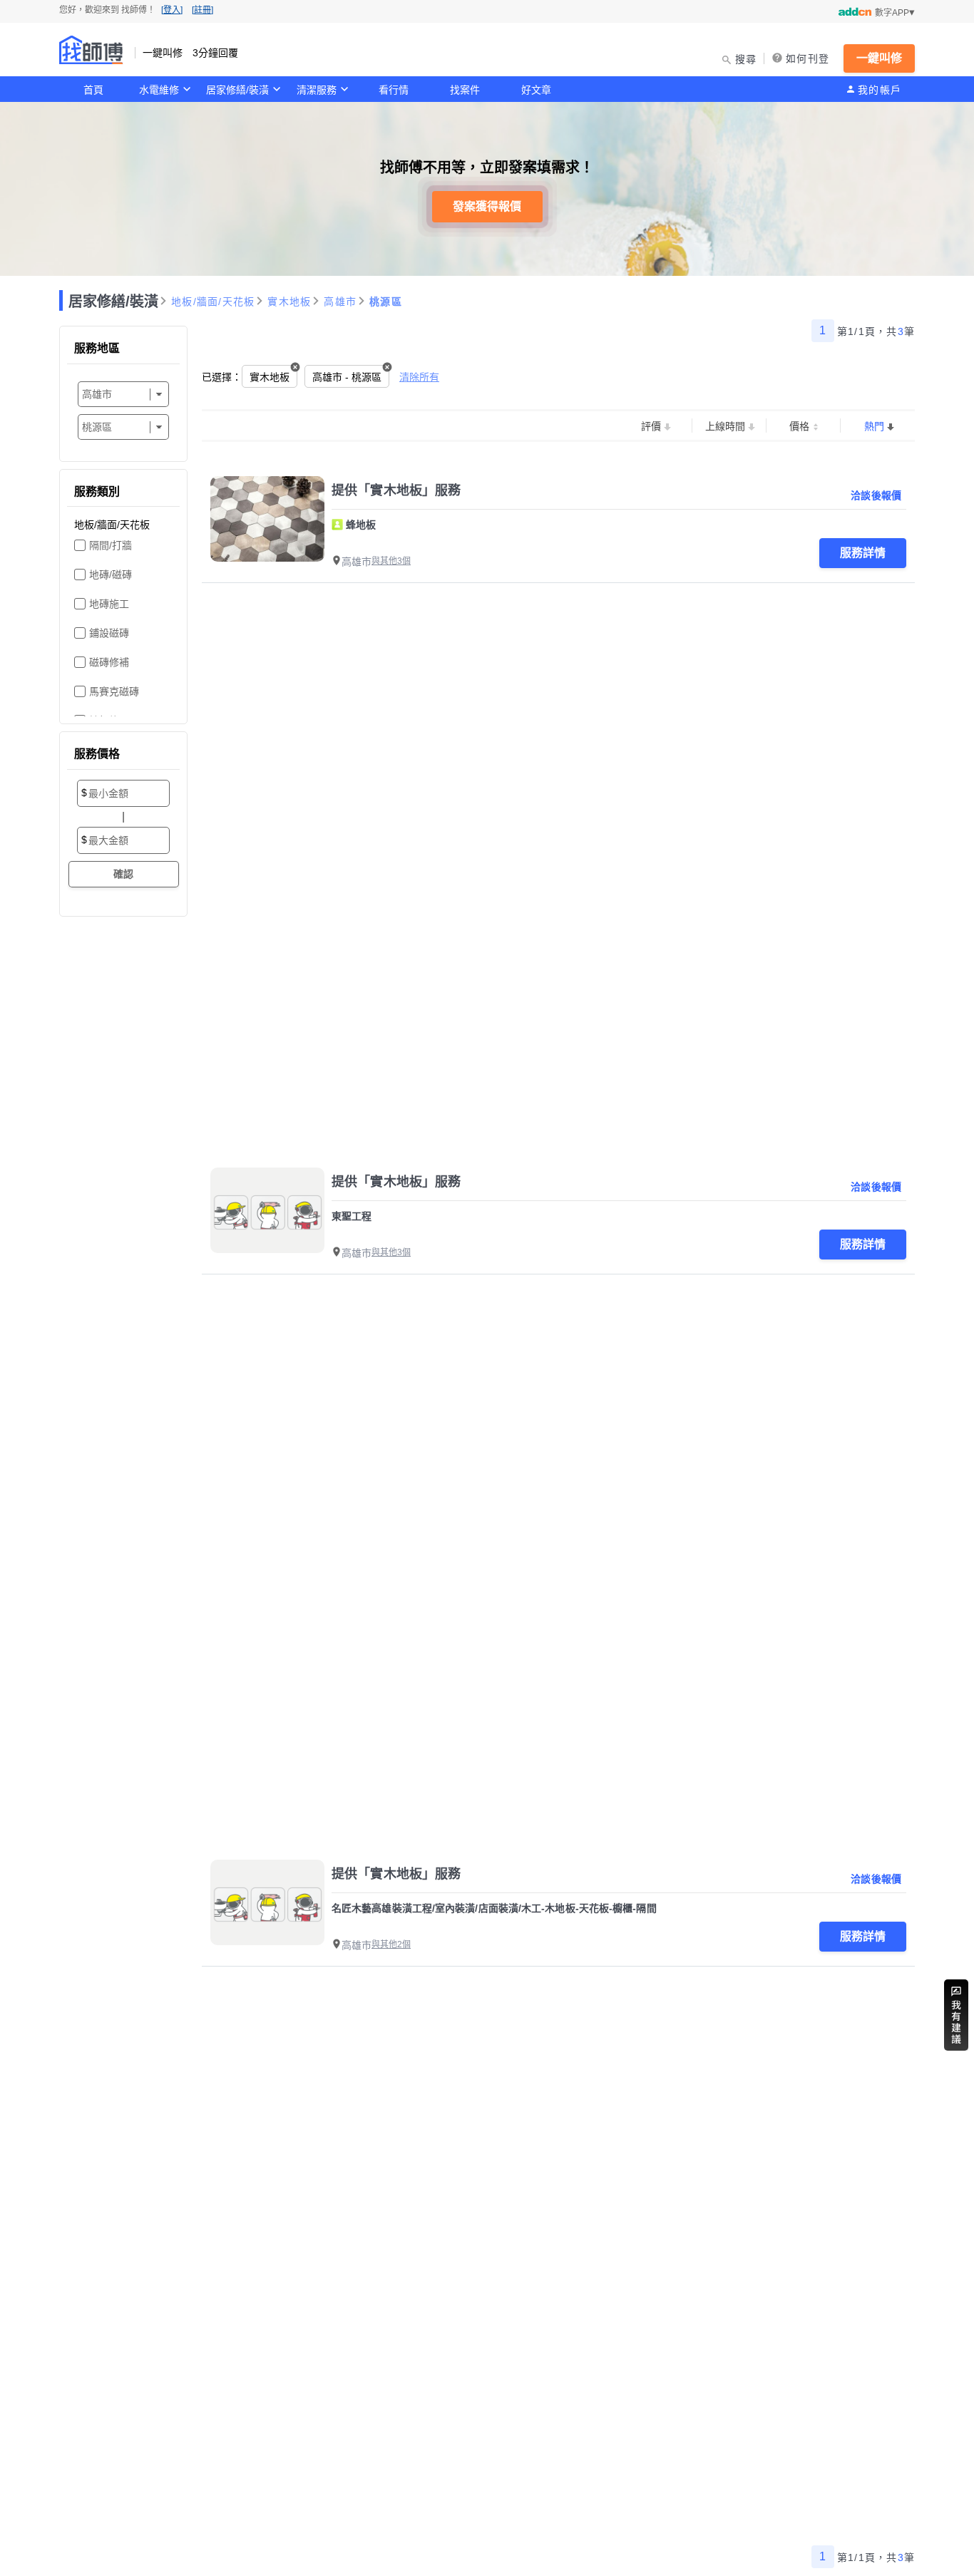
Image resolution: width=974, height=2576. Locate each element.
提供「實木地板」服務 (396, 490)
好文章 (536, 90)
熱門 (874, 426)
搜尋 (746, 59)
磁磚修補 (109, 662)
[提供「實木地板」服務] (267, 519)
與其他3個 (391, 561)
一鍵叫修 (879, 58)
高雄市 (340, 302)
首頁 (93, 90)
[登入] (172, 10)
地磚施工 (109, 604)
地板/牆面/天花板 (213, 302)
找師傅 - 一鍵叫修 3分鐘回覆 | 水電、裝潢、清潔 (91, 50)
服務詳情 (863, 553)
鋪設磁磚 (109, 633)
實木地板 (289, 302)
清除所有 (419, 377)
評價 (651, 426)
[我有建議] (956, 2015)
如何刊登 (808, 58)
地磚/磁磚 (111, 575)
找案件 (465, 90)
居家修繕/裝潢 (237, 90)
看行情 (394, 90)
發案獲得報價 (487, 206)
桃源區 (386, 302)
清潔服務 (317, 90)
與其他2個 (391, 1944)
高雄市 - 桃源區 (347, 377)
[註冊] (203, 10)
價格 (799, 426)
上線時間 (725, 426)
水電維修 (159, 90)
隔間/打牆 (111, 545)
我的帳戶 (880, 90)
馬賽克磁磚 (114, 691)
